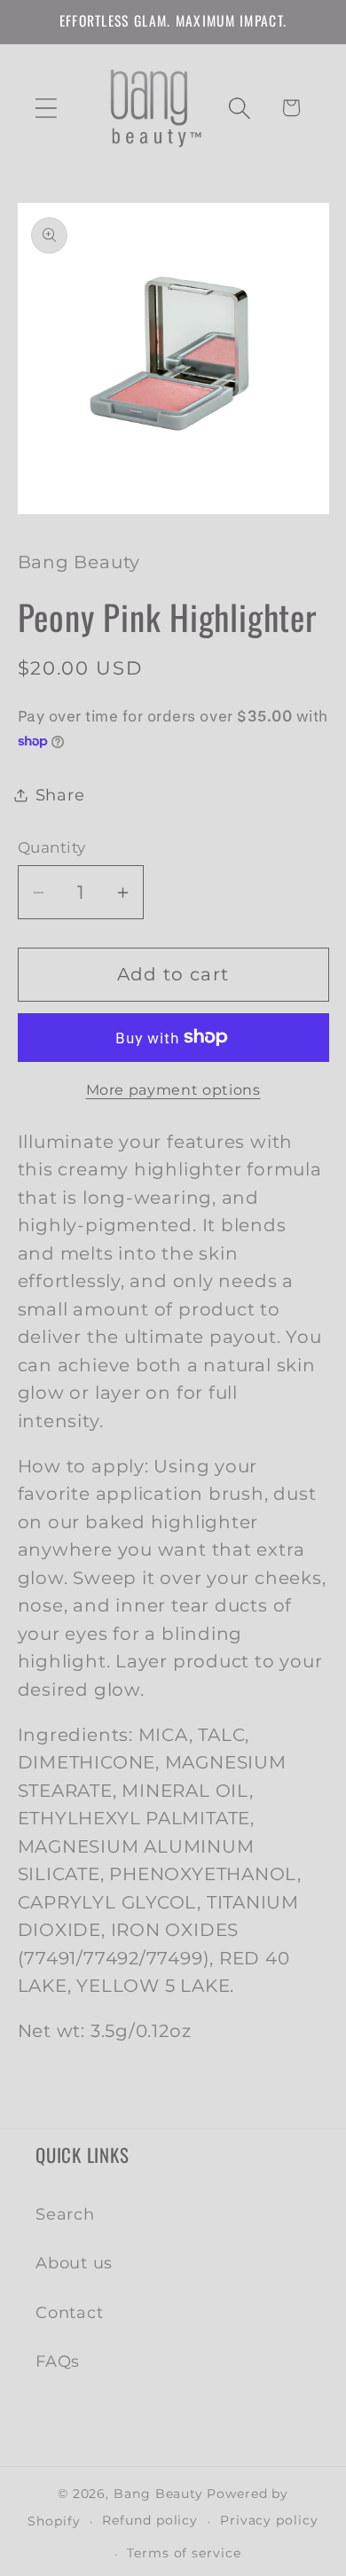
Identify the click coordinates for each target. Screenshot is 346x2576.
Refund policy (150, 2520)
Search (65, 2214)
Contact (69, 2312)
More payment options (173, 1090)
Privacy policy (269, 2520)
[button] (46, 108)
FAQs (58, 2361)
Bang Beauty (158, 2494)
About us (74, 2263)
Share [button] (60, 795)
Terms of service (184, 2553)
